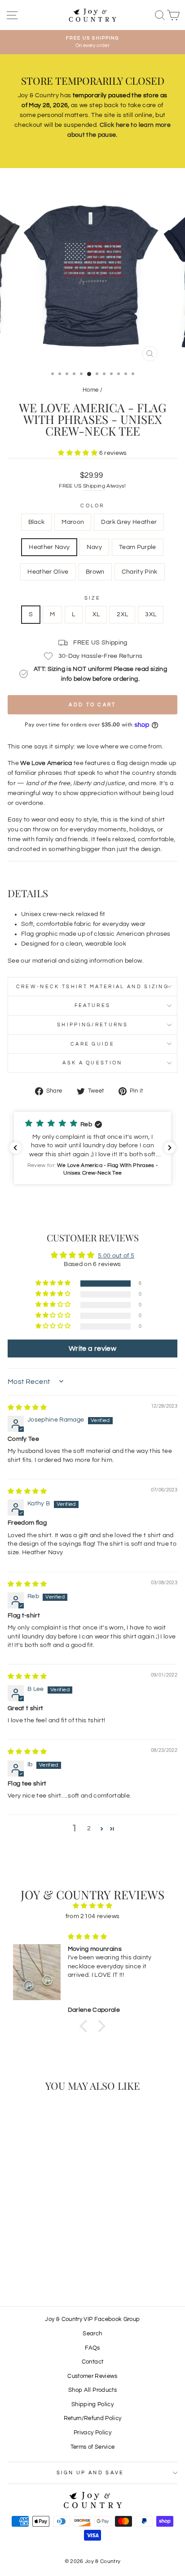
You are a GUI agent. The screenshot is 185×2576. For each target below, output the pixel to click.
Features (93, 1005)
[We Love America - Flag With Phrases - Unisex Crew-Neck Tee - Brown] (40, 2263)
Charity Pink (140, 572)
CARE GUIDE (92, 1044)
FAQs (92, 2348)
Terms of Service (93, 2447)
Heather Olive (48, 572)
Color (92, 506)
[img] (27, 1408)
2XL (122, 614)
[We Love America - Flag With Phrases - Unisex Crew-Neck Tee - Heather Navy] (45, 2255)
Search (92, 2334)
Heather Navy (49, 547)
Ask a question (92, 1063)
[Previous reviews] (15, 1148)
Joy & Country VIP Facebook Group (92, 2319)
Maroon (73, 522)
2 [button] (89, 1828)
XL (96, 614)
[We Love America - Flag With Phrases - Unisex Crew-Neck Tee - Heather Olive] (29, 2263)
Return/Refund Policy (93, 2418)
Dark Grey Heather (129, 522)
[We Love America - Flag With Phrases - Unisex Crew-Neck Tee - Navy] (55, 2255)
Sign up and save (90, 2473)
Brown (95, 572)
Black (37, 522)
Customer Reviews (92, 2376)
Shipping (94, 486)
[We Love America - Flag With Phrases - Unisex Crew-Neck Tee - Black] (14, 2255)
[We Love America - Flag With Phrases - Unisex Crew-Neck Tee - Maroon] (24, 2255)
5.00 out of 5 (116, 1256)
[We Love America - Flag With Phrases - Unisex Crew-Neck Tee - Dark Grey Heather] (35, 2255)
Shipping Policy (92, 2405)
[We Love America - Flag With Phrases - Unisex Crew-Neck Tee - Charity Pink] (50, 2263)
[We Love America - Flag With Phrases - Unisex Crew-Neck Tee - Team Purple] (66, 2255)
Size (92, 598)
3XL (151, 614)
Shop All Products (92, 2390)
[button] (78, 453)
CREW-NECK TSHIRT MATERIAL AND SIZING (92, 987)
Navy (94, 547)
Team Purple (138, 547)
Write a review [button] (92, 1349)
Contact (92, 2362)
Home (90, 390)
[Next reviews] (170, 1148)
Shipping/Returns (92, 1025)
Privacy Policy (92, 2433)
